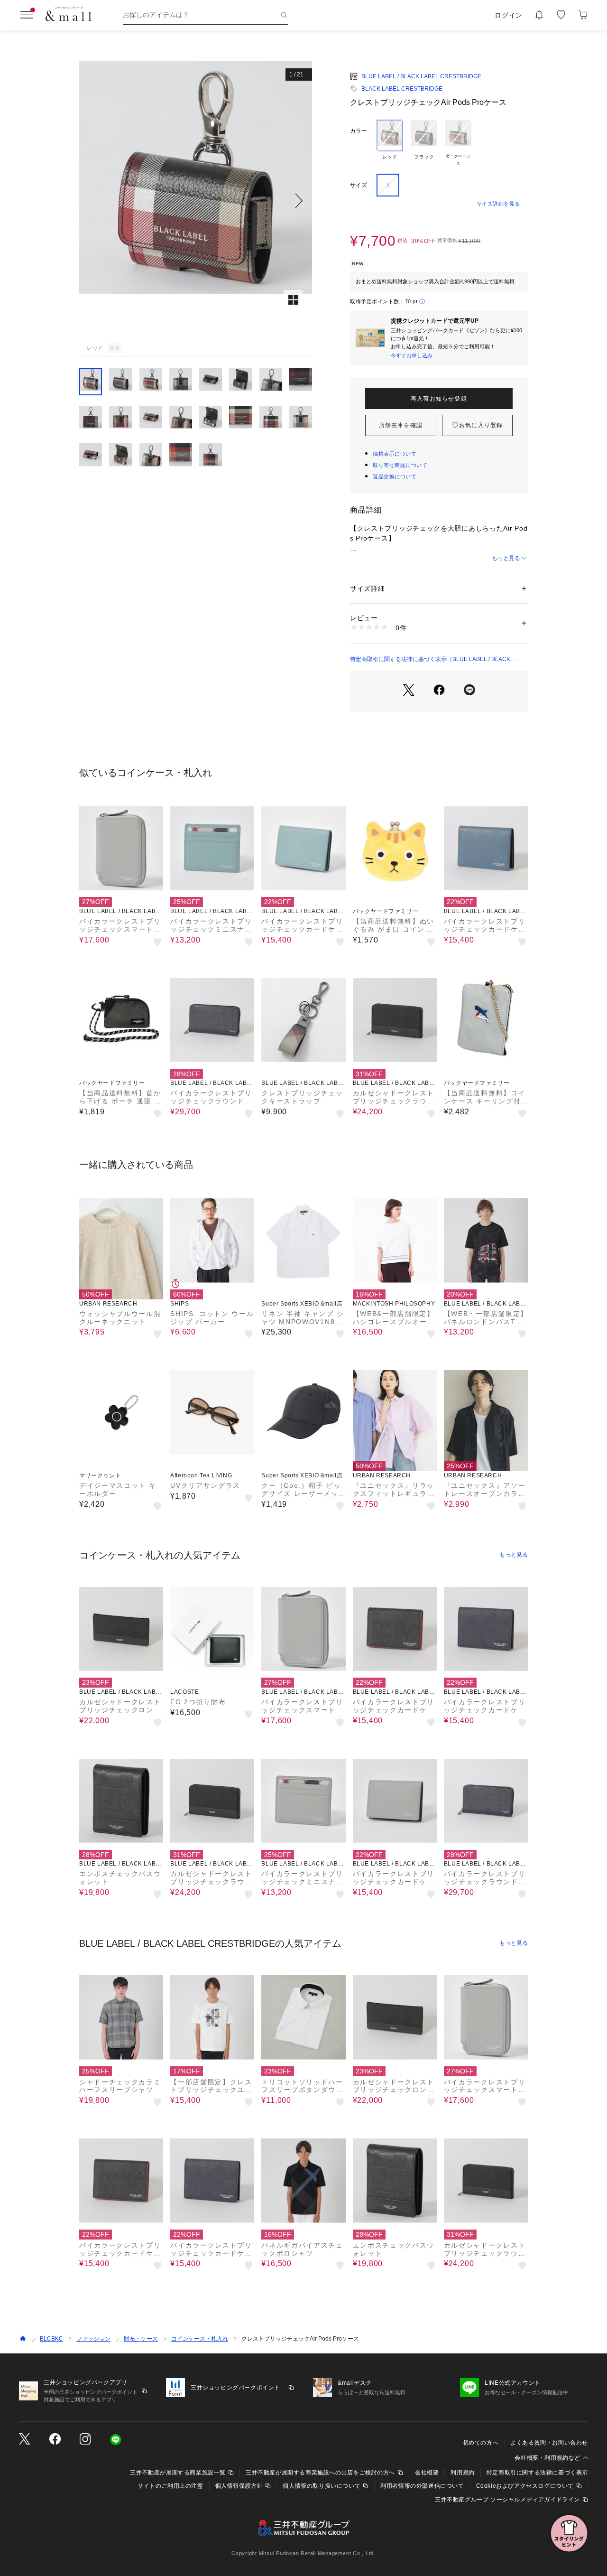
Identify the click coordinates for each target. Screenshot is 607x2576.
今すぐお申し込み (412, 355)
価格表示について (395, 454)
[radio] (390, 143)
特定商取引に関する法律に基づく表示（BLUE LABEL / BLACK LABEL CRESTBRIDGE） (430, 660)
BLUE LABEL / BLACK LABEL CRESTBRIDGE (421, 76)
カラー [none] (359, 131)
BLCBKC (51, 2339)
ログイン (509, 15)
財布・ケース (141, 2339)
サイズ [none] (359, 185)
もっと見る (506, 558)
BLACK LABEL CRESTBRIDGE (402, 89)
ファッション (93, 2339)
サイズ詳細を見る (498, 204)
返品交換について (395, 476)
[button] (196, 201)
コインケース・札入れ (200, 2339)
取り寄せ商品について (400, 465)
